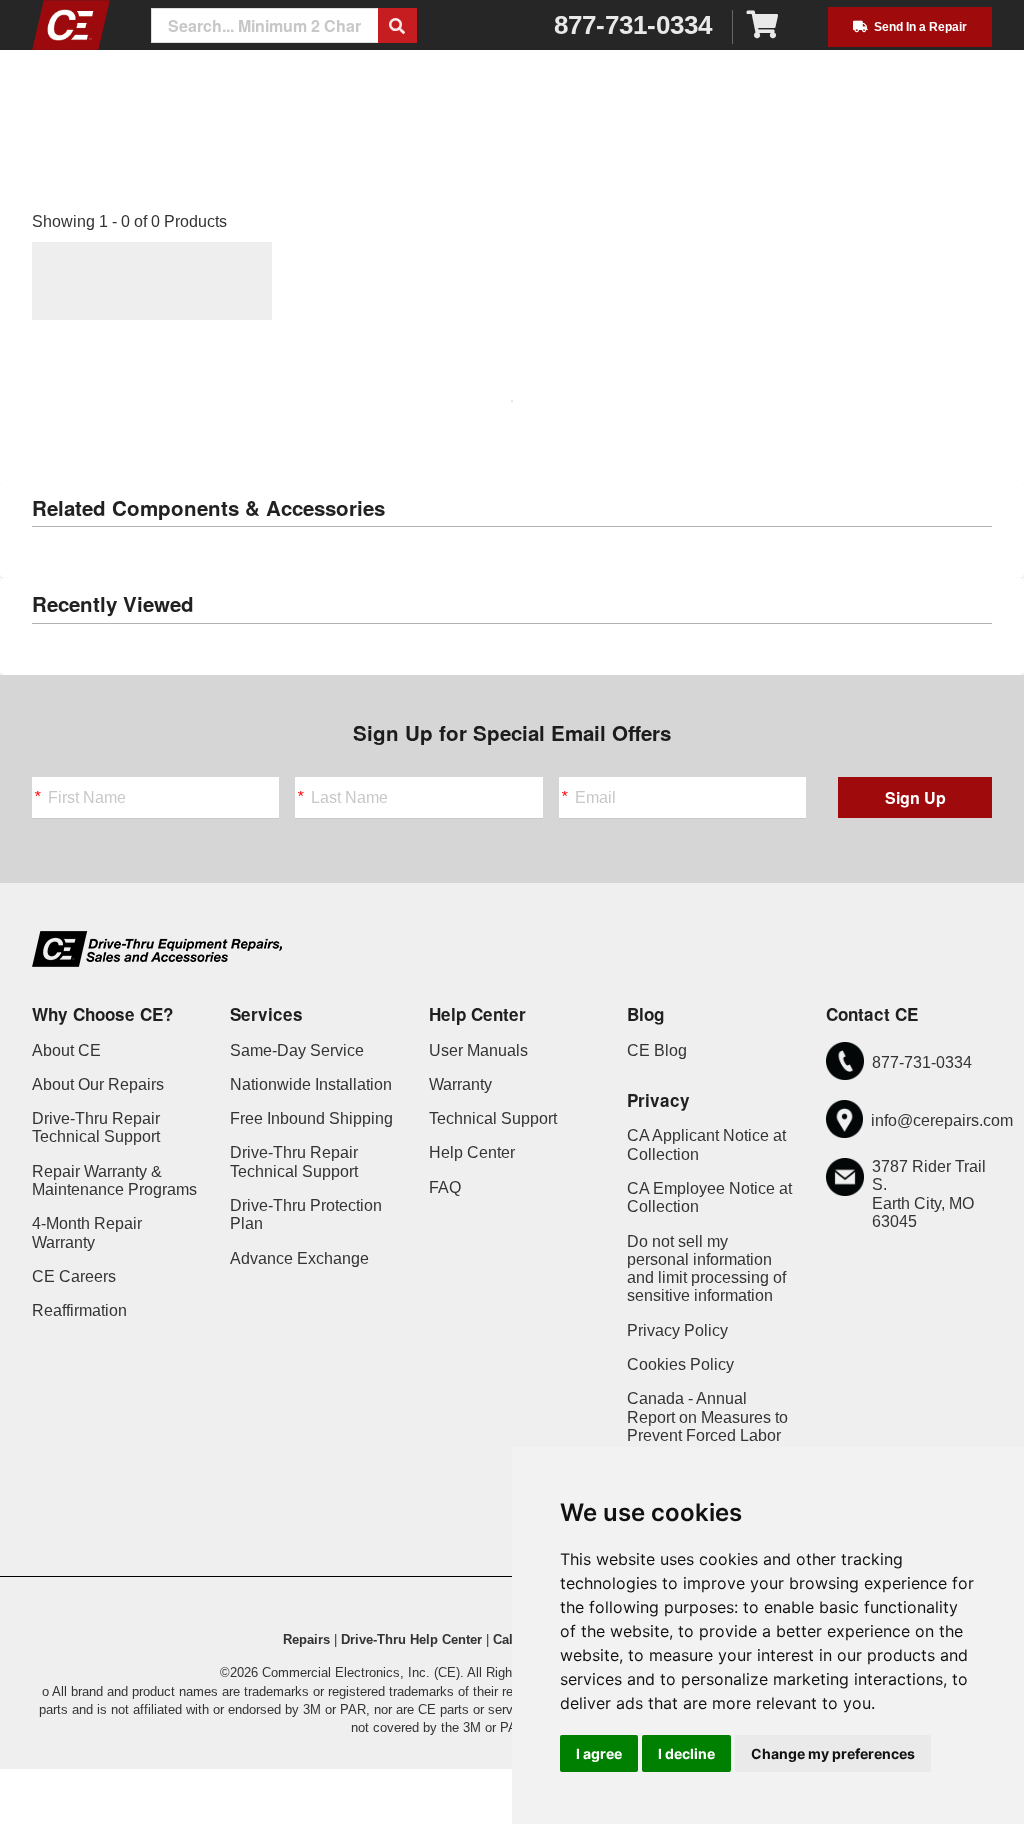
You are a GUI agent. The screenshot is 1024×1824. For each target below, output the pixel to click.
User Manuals (478, 1050)
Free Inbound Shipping (311, 1118)
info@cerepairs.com (942, 1120)
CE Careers (74, 1276)
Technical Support (493, 1118)
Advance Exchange (299, 1258)
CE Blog (657, 1050)
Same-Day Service (297, 1050)
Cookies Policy (680, 1364)
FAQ (445, 1187)
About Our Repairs (98, 1084)
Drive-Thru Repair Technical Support (96, 1127)
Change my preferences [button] (833, 1753)
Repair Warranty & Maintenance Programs (114, 1180)
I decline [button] (686, 1753)
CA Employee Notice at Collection (709, 1197)
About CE (66, 1050)
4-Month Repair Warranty (87, 1232)
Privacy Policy (677, 1330)
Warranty (460, 1084)
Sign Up (915, 797)
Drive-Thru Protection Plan (306, 1214)
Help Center (472, 1152)
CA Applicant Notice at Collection (706, 1144)
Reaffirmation (79, 1310)
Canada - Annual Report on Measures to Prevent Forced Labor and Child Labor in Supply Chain (707, 1435)
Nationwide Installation (311, 1084)
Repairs (306, 1639)
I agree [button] (599, 1753)
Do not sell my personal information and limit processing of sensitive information (706, 1269)
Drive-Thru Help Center (411, 1639)
